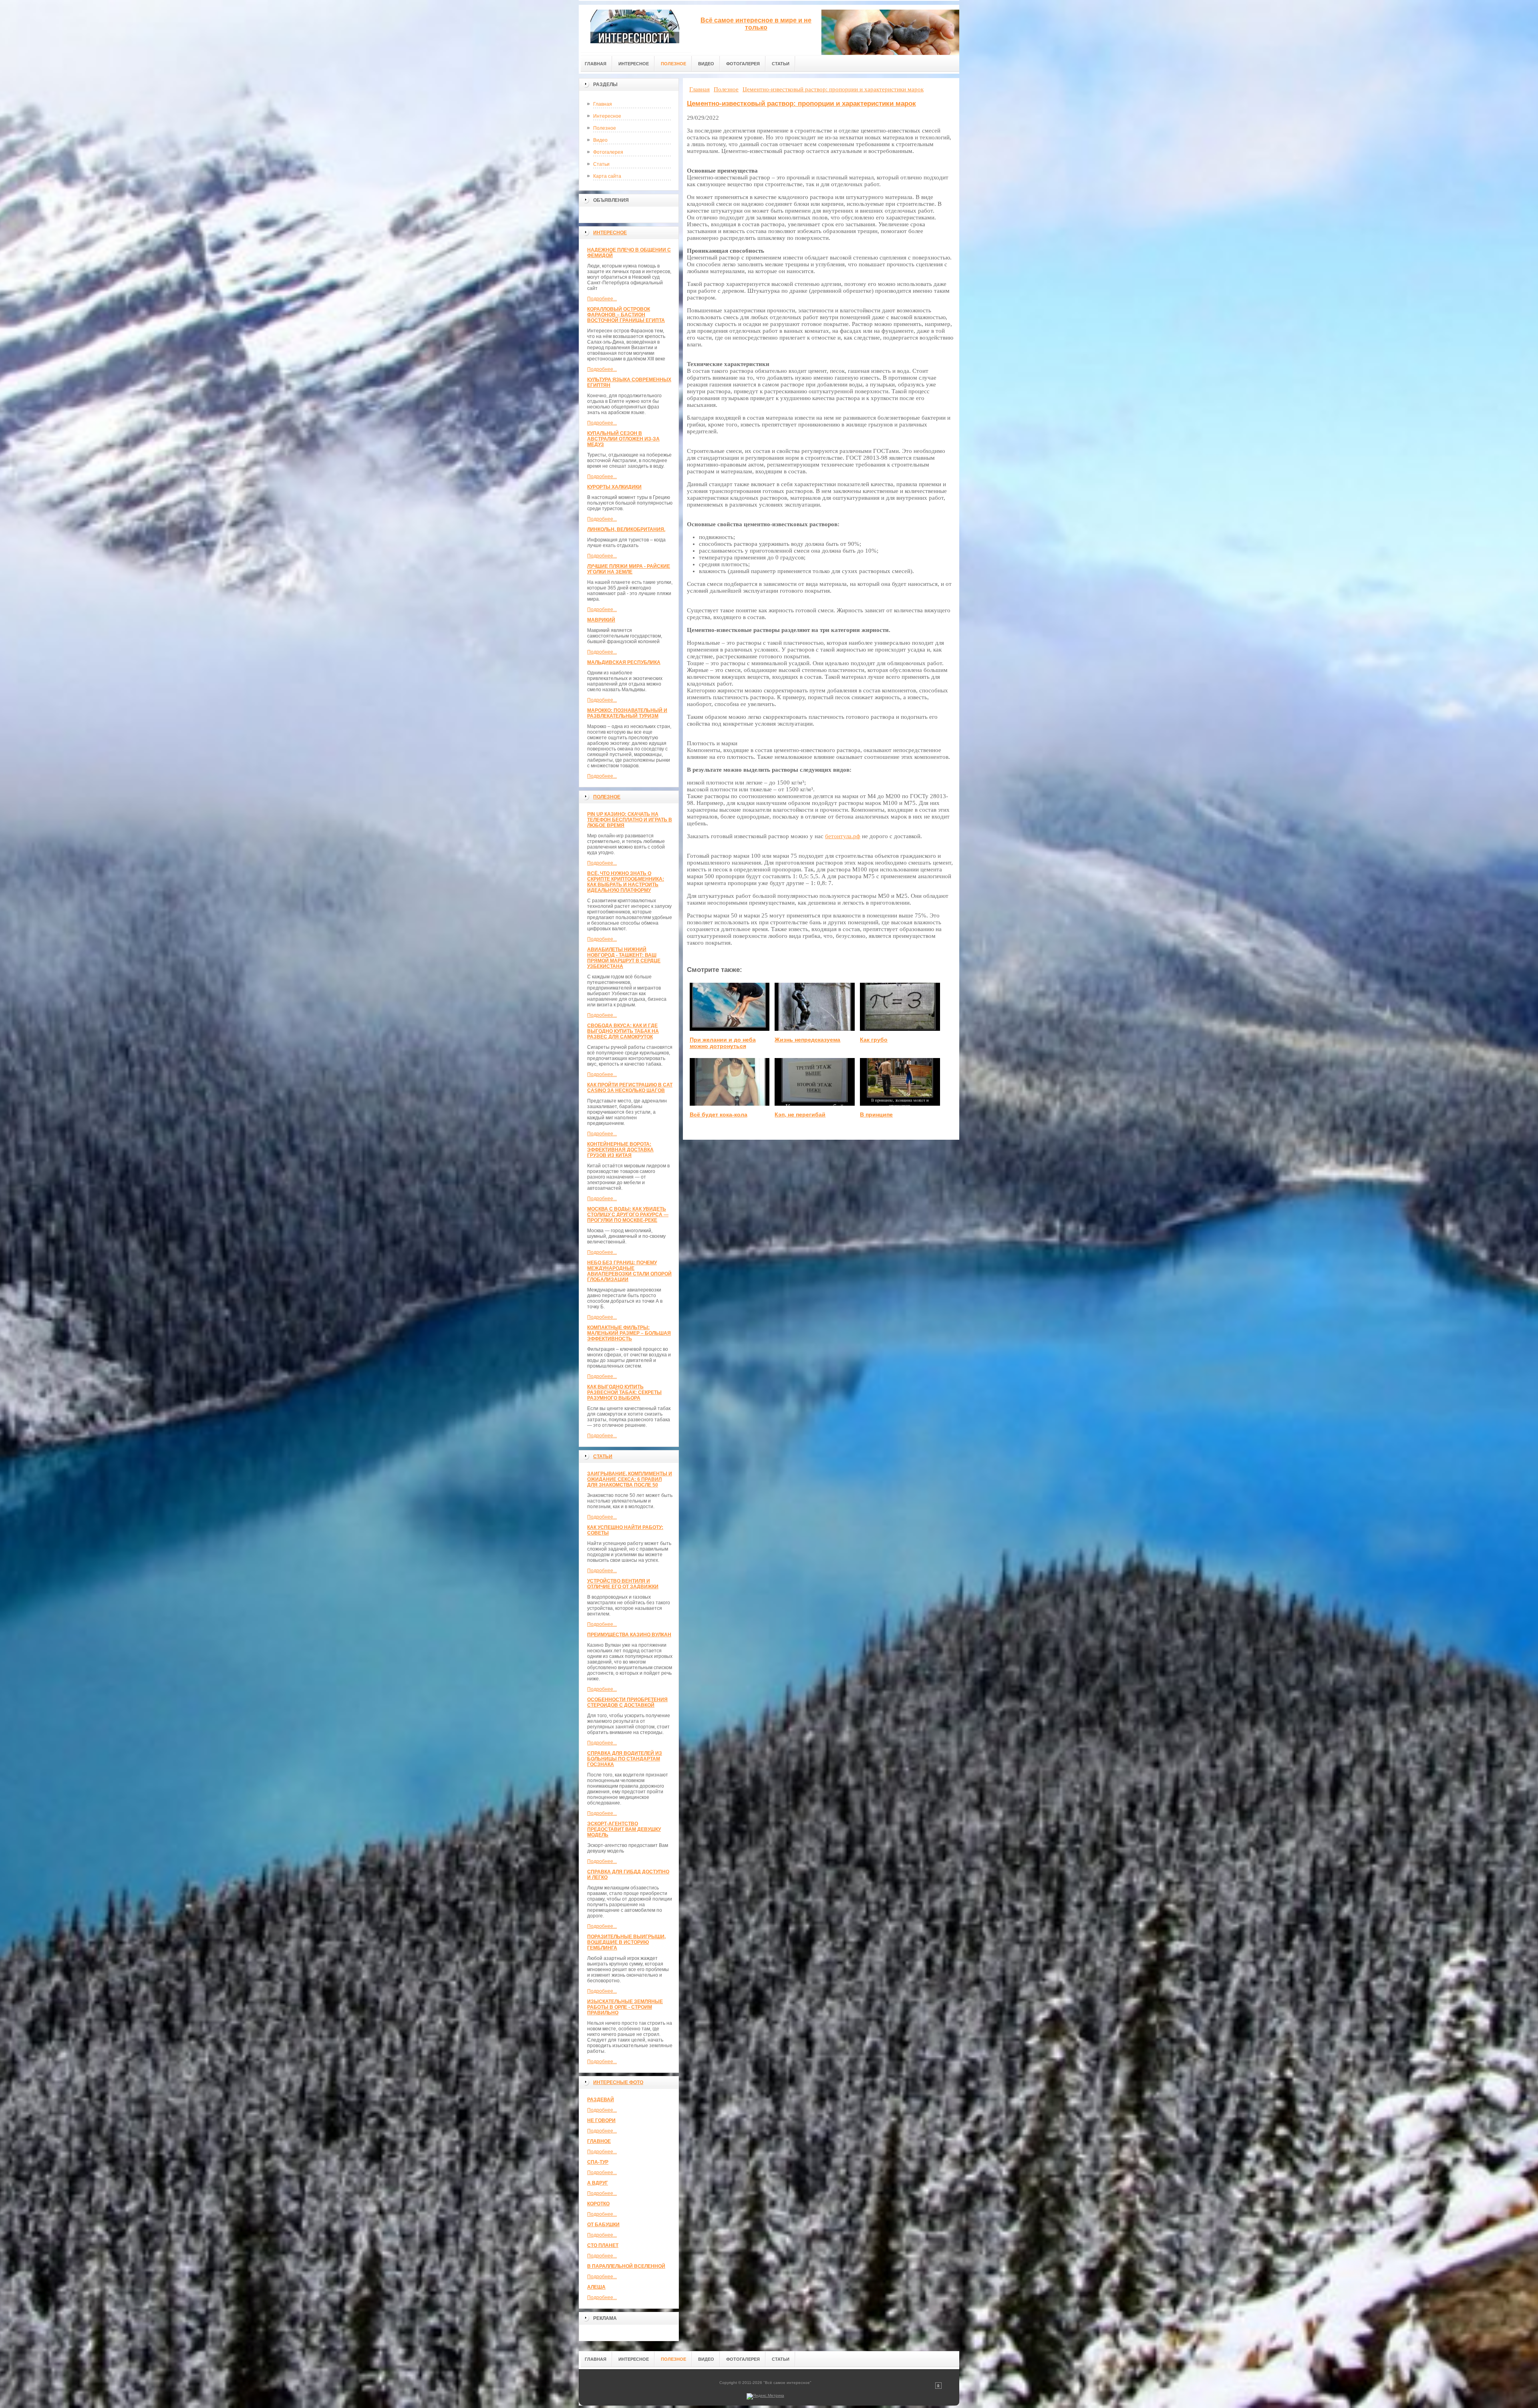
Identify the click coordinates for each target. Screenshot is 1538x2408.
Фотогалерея (608, 152)
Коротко (598, 2204)
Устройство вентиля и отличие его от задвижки (623, 1584)
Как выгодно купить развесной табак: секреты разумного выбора (624, 1392)
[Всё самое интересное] (635, 29)
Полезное (605, 128)
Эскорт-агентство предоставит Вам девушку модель (624, 1829)
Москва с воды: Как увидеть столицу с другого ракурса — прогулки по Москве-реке (628, 1215)
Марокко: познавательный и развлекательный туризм (627, 713)
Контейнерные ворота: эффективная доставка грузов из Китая (620, 1150)
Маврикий (601, 620)
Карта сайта (607, 176)
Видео (600, 140)
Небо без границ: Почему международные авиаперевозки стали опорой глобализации (629, 1271)
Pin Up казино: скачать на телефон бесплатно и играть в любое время (630, 820)
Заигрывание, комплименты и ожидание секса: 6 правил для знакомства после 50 (630, 1479)
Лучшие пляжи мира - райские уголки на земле (629, 569)
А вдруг (598, 2183)
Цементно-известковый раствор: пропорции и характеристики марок (801, 104)
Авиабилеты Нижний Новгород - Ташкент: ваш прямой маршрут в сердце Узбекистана (624, 958)
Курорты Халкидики (614, 487)
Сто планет (603, 2245)
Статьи (601, 164)
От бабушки (603, 2225)
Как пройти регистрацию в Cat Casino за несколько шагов (630, 1088)
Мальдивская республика (624, 662)
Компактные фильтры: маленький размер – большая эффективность (629, 1333)
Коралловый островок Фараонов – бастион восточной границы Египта (626, 315)
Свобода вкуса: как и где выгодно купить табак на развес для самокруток (623, 1031)
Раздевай (601, 2100)
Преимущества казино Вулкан (629, 1635)
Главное (599, 2141)
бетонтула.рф (843, 836)
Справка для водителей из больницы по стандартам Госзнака (625, 1759)
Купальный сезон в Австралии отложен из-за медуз (623, 439)
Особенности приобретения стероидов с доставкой (627, 1702)
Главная (603, 104)
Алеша (596, 2287)
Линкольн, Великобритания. (626, 529)
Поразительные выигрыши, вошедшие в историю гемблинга (626, 1942)
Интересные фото (618, 2082)
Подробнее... (602, 299)
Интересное (607, 116)
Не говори (601, 2120)
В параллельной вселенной (626, 2266)
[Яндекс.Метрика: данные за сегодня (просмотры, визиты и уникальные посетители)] (765, 2396)
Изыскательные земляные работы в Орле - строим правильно (625, 2007)
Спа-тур (598, 2162)
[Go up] (938, 2387)
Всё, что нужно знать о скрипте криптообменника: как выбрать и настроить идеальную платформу (626, 882)
